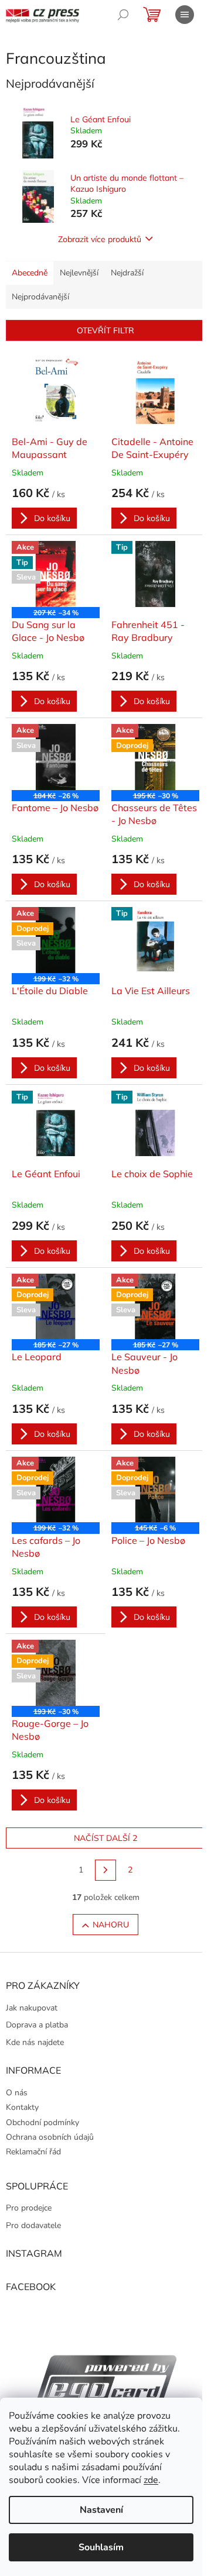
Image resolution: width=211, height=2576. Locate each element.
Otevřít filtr (105, 330)
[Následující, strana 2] (105, 1870)
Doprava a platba (37, 2025)
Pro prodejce (29, 2208)
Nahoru (111, 1925)
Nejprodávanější (40, 297)
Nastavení (101, 2510)
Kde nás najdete (35, 2042)
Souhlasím (101, 2547)
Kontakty (22, 2107)
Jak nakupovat (32, 2008)
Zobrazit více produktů (100, 239)
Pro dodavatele (33, 2225)
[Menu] (185, 15)
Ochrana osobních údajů (50, 2137)
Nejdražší (127, 273)
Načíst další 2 (105, 1838)
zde (151, 2480)
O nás (17, 2093)
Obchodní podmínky (42, 2122)
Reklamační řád (33, 2152)
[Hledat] (123, 15)
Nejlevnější (79, 273)
